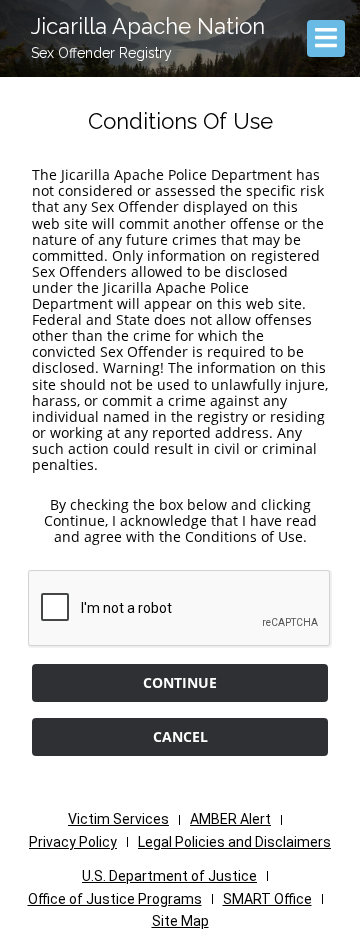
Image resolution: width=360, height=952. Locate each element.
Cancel (180, 736)
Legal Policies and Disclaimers (234, 842)
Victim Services (118, 819)
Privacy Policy (73, 842)
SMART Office (267, 899)
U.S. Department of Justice (169, 876)
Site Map (180, 921)
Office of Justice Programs (115, 899)
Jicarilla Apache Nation (148, 26)
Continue (180, 682)
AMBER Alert (230, 819)
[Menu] (326, 38)
